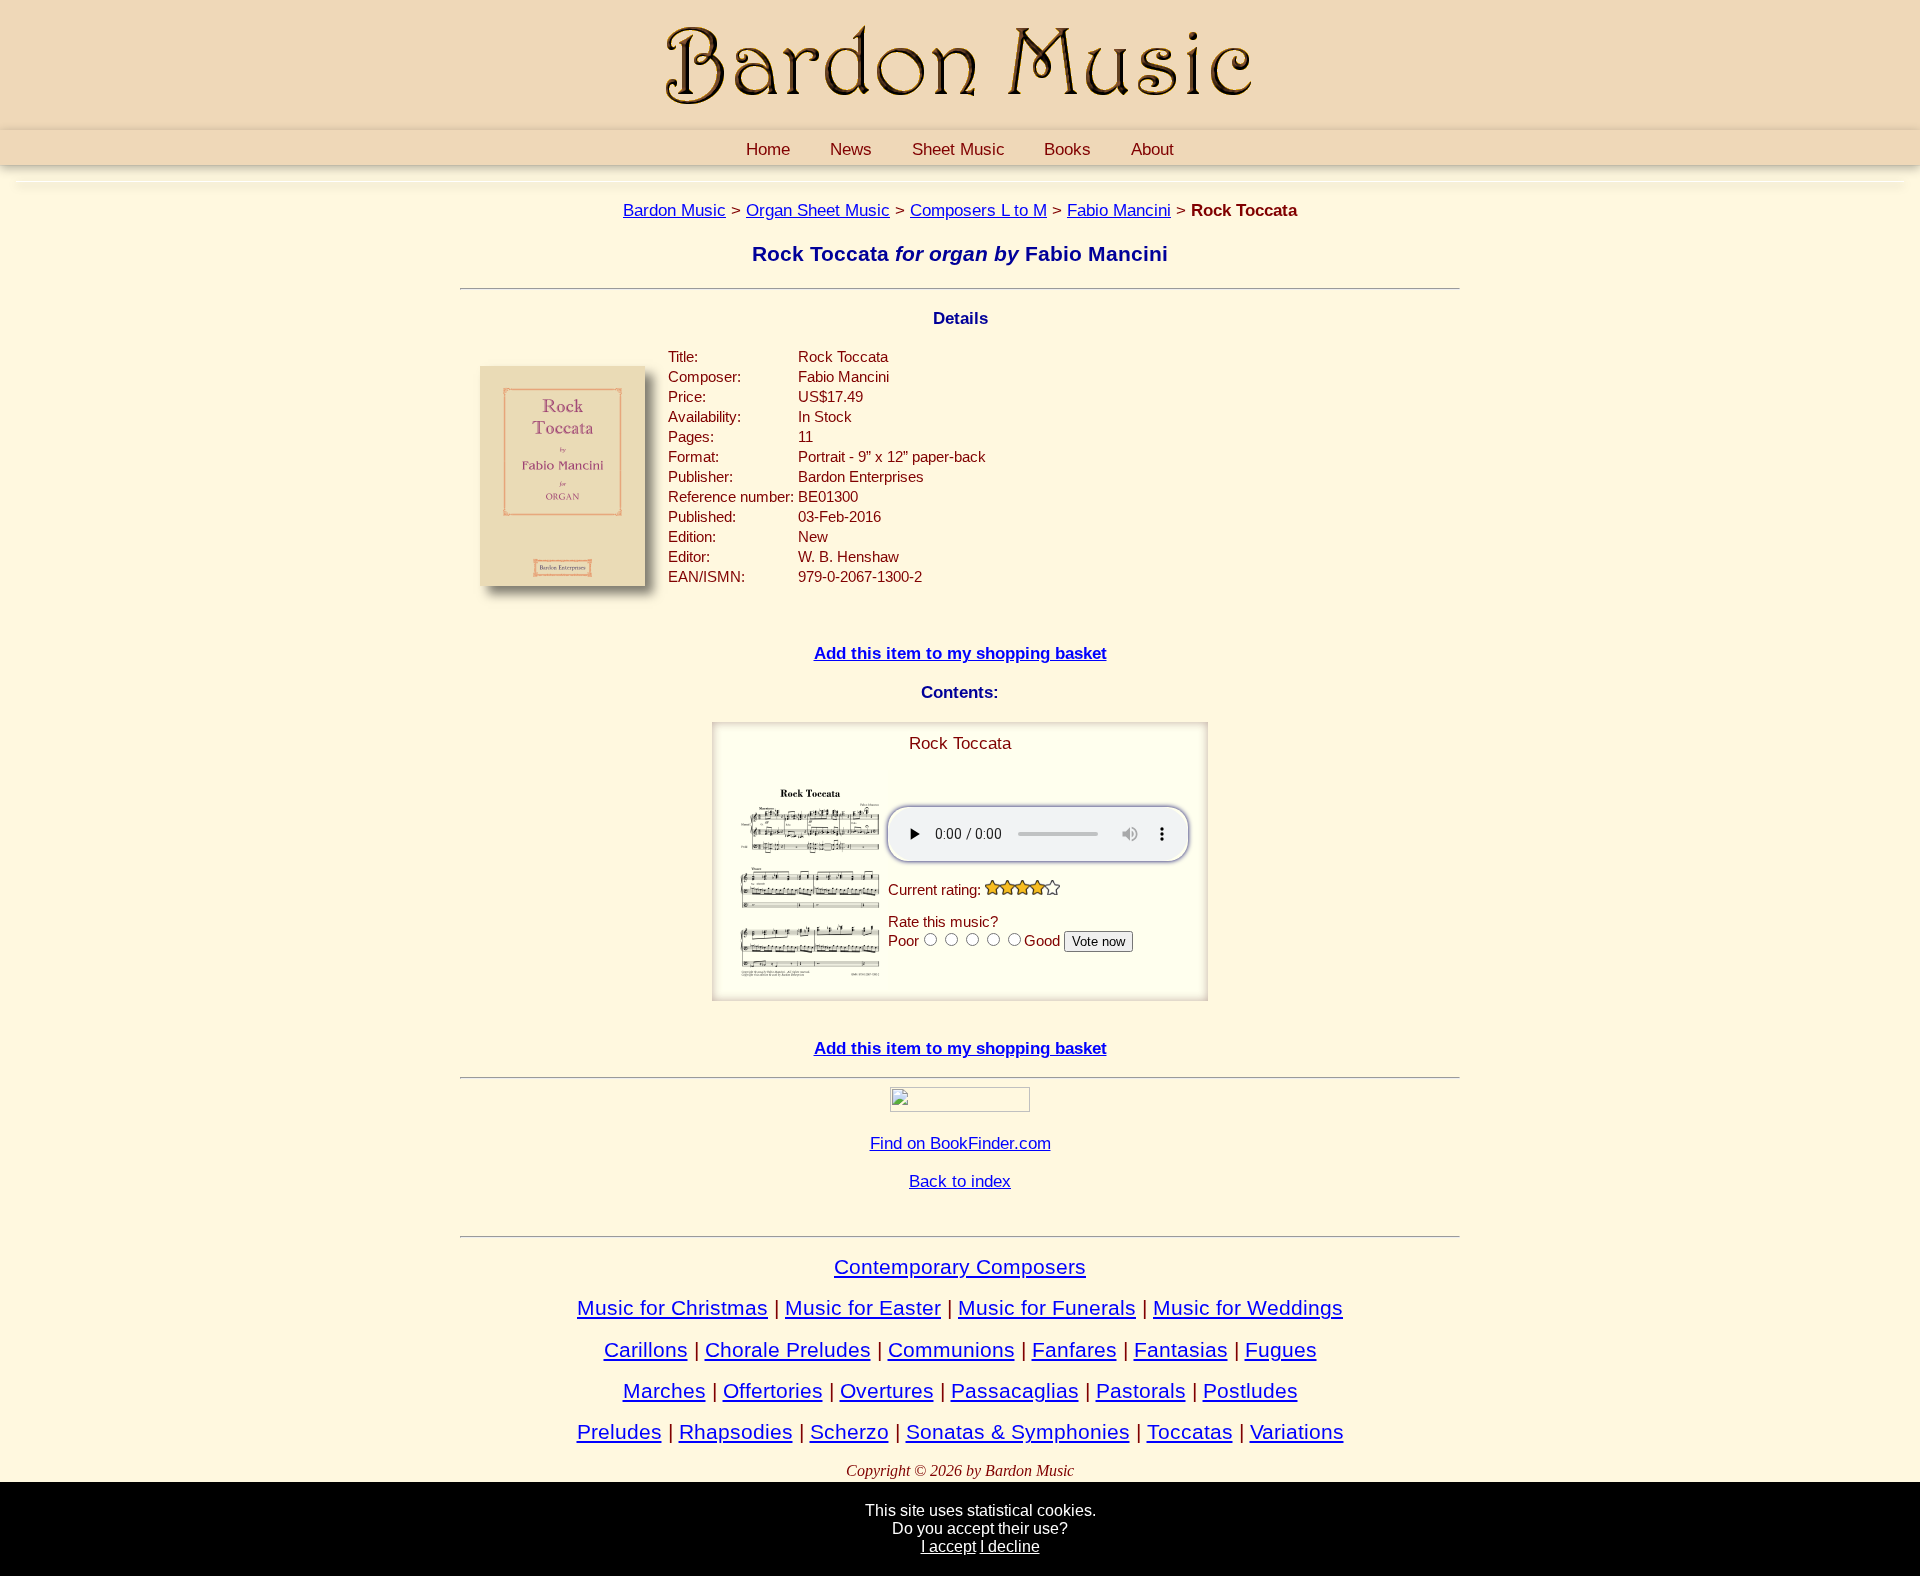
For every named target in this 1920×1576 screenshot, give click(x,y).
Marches (664, 1390)
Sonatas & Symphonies (1018, 1431)
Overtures (887, 1390)
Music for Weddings (1248, 1307)
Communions (951, 1349)
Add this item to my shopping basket (960, 653)
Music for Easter (863, 1307)
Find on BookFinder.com (960, 1143)
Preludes (619, 1431)
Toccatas (1190, 1431)
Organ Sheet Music (818, 210)
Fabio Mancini (1119, 210)
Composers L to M (978, 210)
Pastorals (1141, 1390)
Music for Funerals (1047, 1307)
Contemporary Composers (960, 1266)
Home (768, 149)
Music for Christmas (672, 1307)
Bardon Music (674, 210)
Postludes (1250, 1390)
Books (1067, 149)
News (851, 149)
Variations (1297, 1431)
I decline (1010, 1546)
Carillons (646, 1349)
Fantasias (1181, 1349)
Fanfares (1074, 1349)
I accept (948, 1546)
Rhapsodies (736, 1431)
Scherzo (849, 1431)
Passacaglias (1015, 1390)
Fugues (1281, 1349)
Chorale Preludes (788, 1349)
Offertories (773, 1390)
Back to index (960, 1181)
